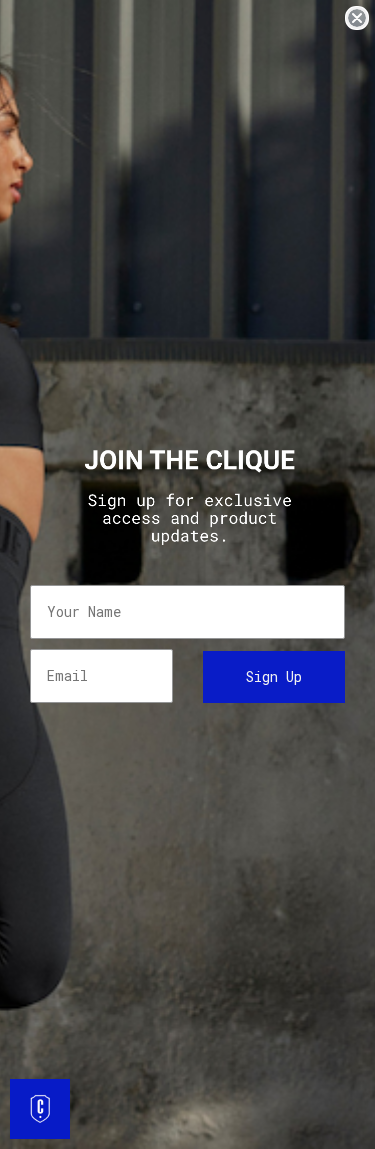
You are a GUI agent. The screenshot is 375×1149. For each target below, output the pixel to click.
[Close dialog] (357, 18)
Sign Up (274, 676)
